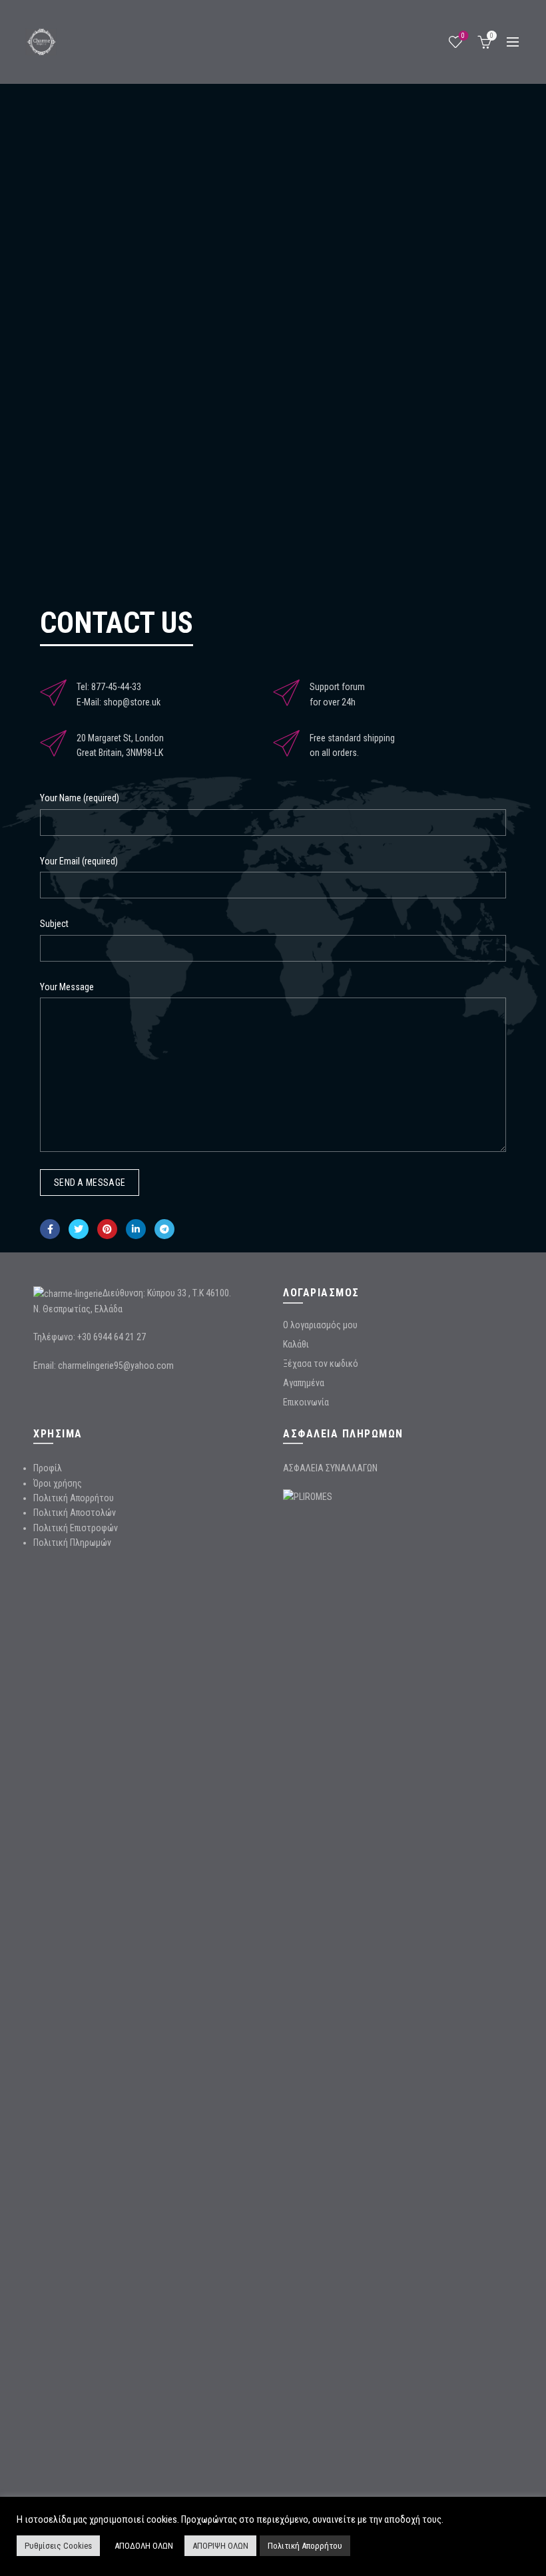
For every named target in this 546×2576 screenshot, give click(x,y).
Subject (54, 924)
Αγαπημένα (304, 1383)
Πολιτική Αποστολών (75, 1513)
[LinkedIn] (136, 1229)
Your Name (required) (80, 798)
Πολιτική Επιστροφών (76, 1528)
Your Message (67, 987)
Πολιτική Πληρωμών (72, 1543)
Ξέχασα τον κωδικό (321, 1364)
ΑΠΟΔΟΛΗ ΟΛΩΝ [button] (144, 2546)
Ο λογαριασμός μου (320, 1325)
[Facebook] (50, 1229)
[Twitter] (79, 1229)
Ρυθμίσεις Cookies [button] (58, 2546)
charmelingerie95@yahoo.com (116, 1366)
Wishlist (463, 36)
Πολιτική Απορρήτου (74, 1498)
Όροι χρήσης (58, 1483)
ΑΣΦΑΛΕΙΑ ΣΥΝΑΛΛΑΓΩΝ (330, 1468)
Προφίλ (48, 1468)
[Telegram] (164, 1229)
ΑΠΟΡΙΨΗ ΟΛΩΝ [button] (220, 2546)
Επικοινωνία (306, 1402)
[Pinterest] (107, 1229)
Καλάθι (296, 1344)
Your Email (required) (79, 861)
